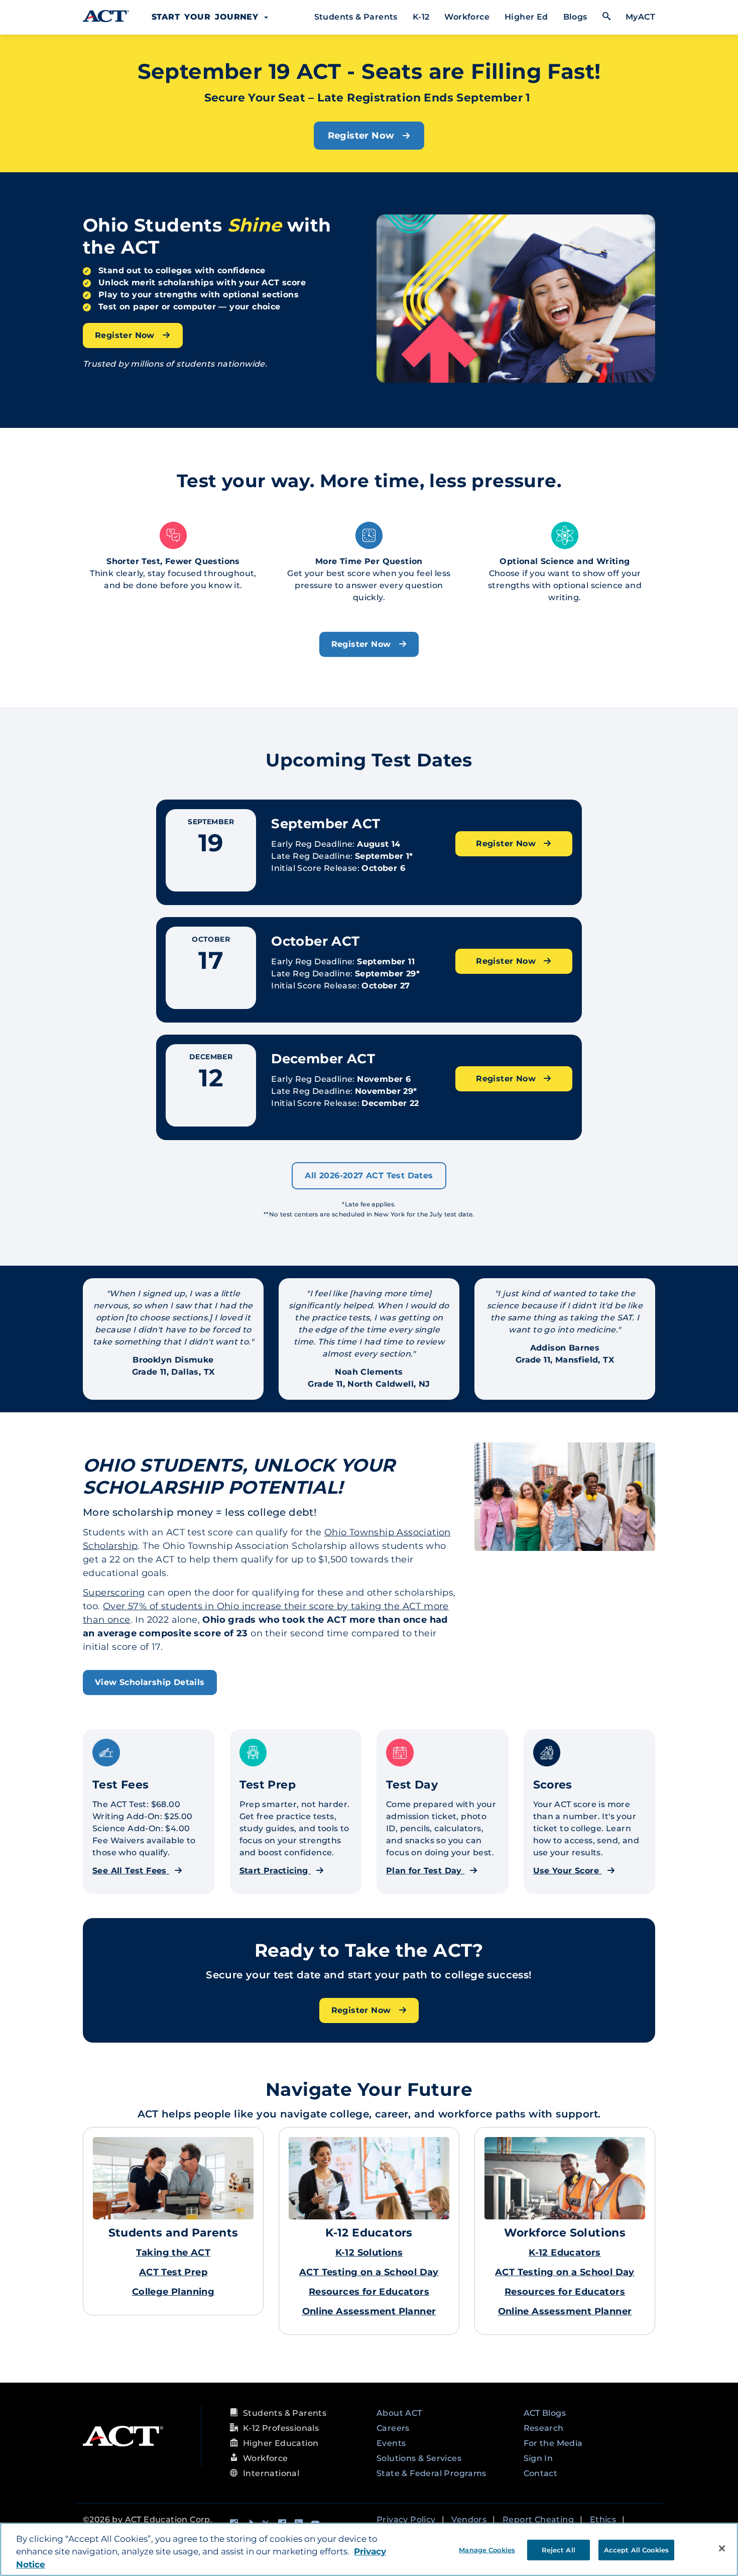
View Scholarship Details (150, 1682)
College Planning (173, 2292)
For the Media (553, 2443)
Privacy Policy (406, 2519)
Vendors (469, 2519)
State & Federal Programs (432, 2473)
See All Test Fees (131, 1871)
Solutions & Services (419, 2458)
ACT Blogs (545, 2413)
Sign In (538, 2458)
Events (391, 2443)
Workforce (467, 17)
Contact (541, 2473)
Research (544, 2428)
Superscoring (114, 1593)
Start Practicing (275, 1871)
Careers (393, 2428)
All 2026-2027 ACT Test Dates (369, 1175)
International (271, 2473)
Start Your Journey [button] (207, 17)
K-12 (421, 17)
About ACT (399, 2413)
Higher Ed (526, 17)
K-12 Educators (565, 2253)
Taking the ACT (173, 2253)
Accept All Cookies (636, 2549)
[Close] (722, 2548)
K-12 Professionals (281, 2428)
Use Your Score (568, 1871)
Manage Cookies (487, 2549)
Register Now (362, 136)
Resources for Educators (369, 2292)
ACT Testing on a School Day (369, 2272)
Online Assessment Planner (369, 2311)
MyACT (640, 17)
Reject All (559, 2549)
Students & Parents (356, 17)
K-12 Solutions (369, 2253)
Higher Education (281, 2443)
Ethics (603, 2519)
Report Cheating (538, 2519)
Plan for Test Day (425, 1871)
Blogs (575, 17)
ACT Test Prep (173, 2272)
